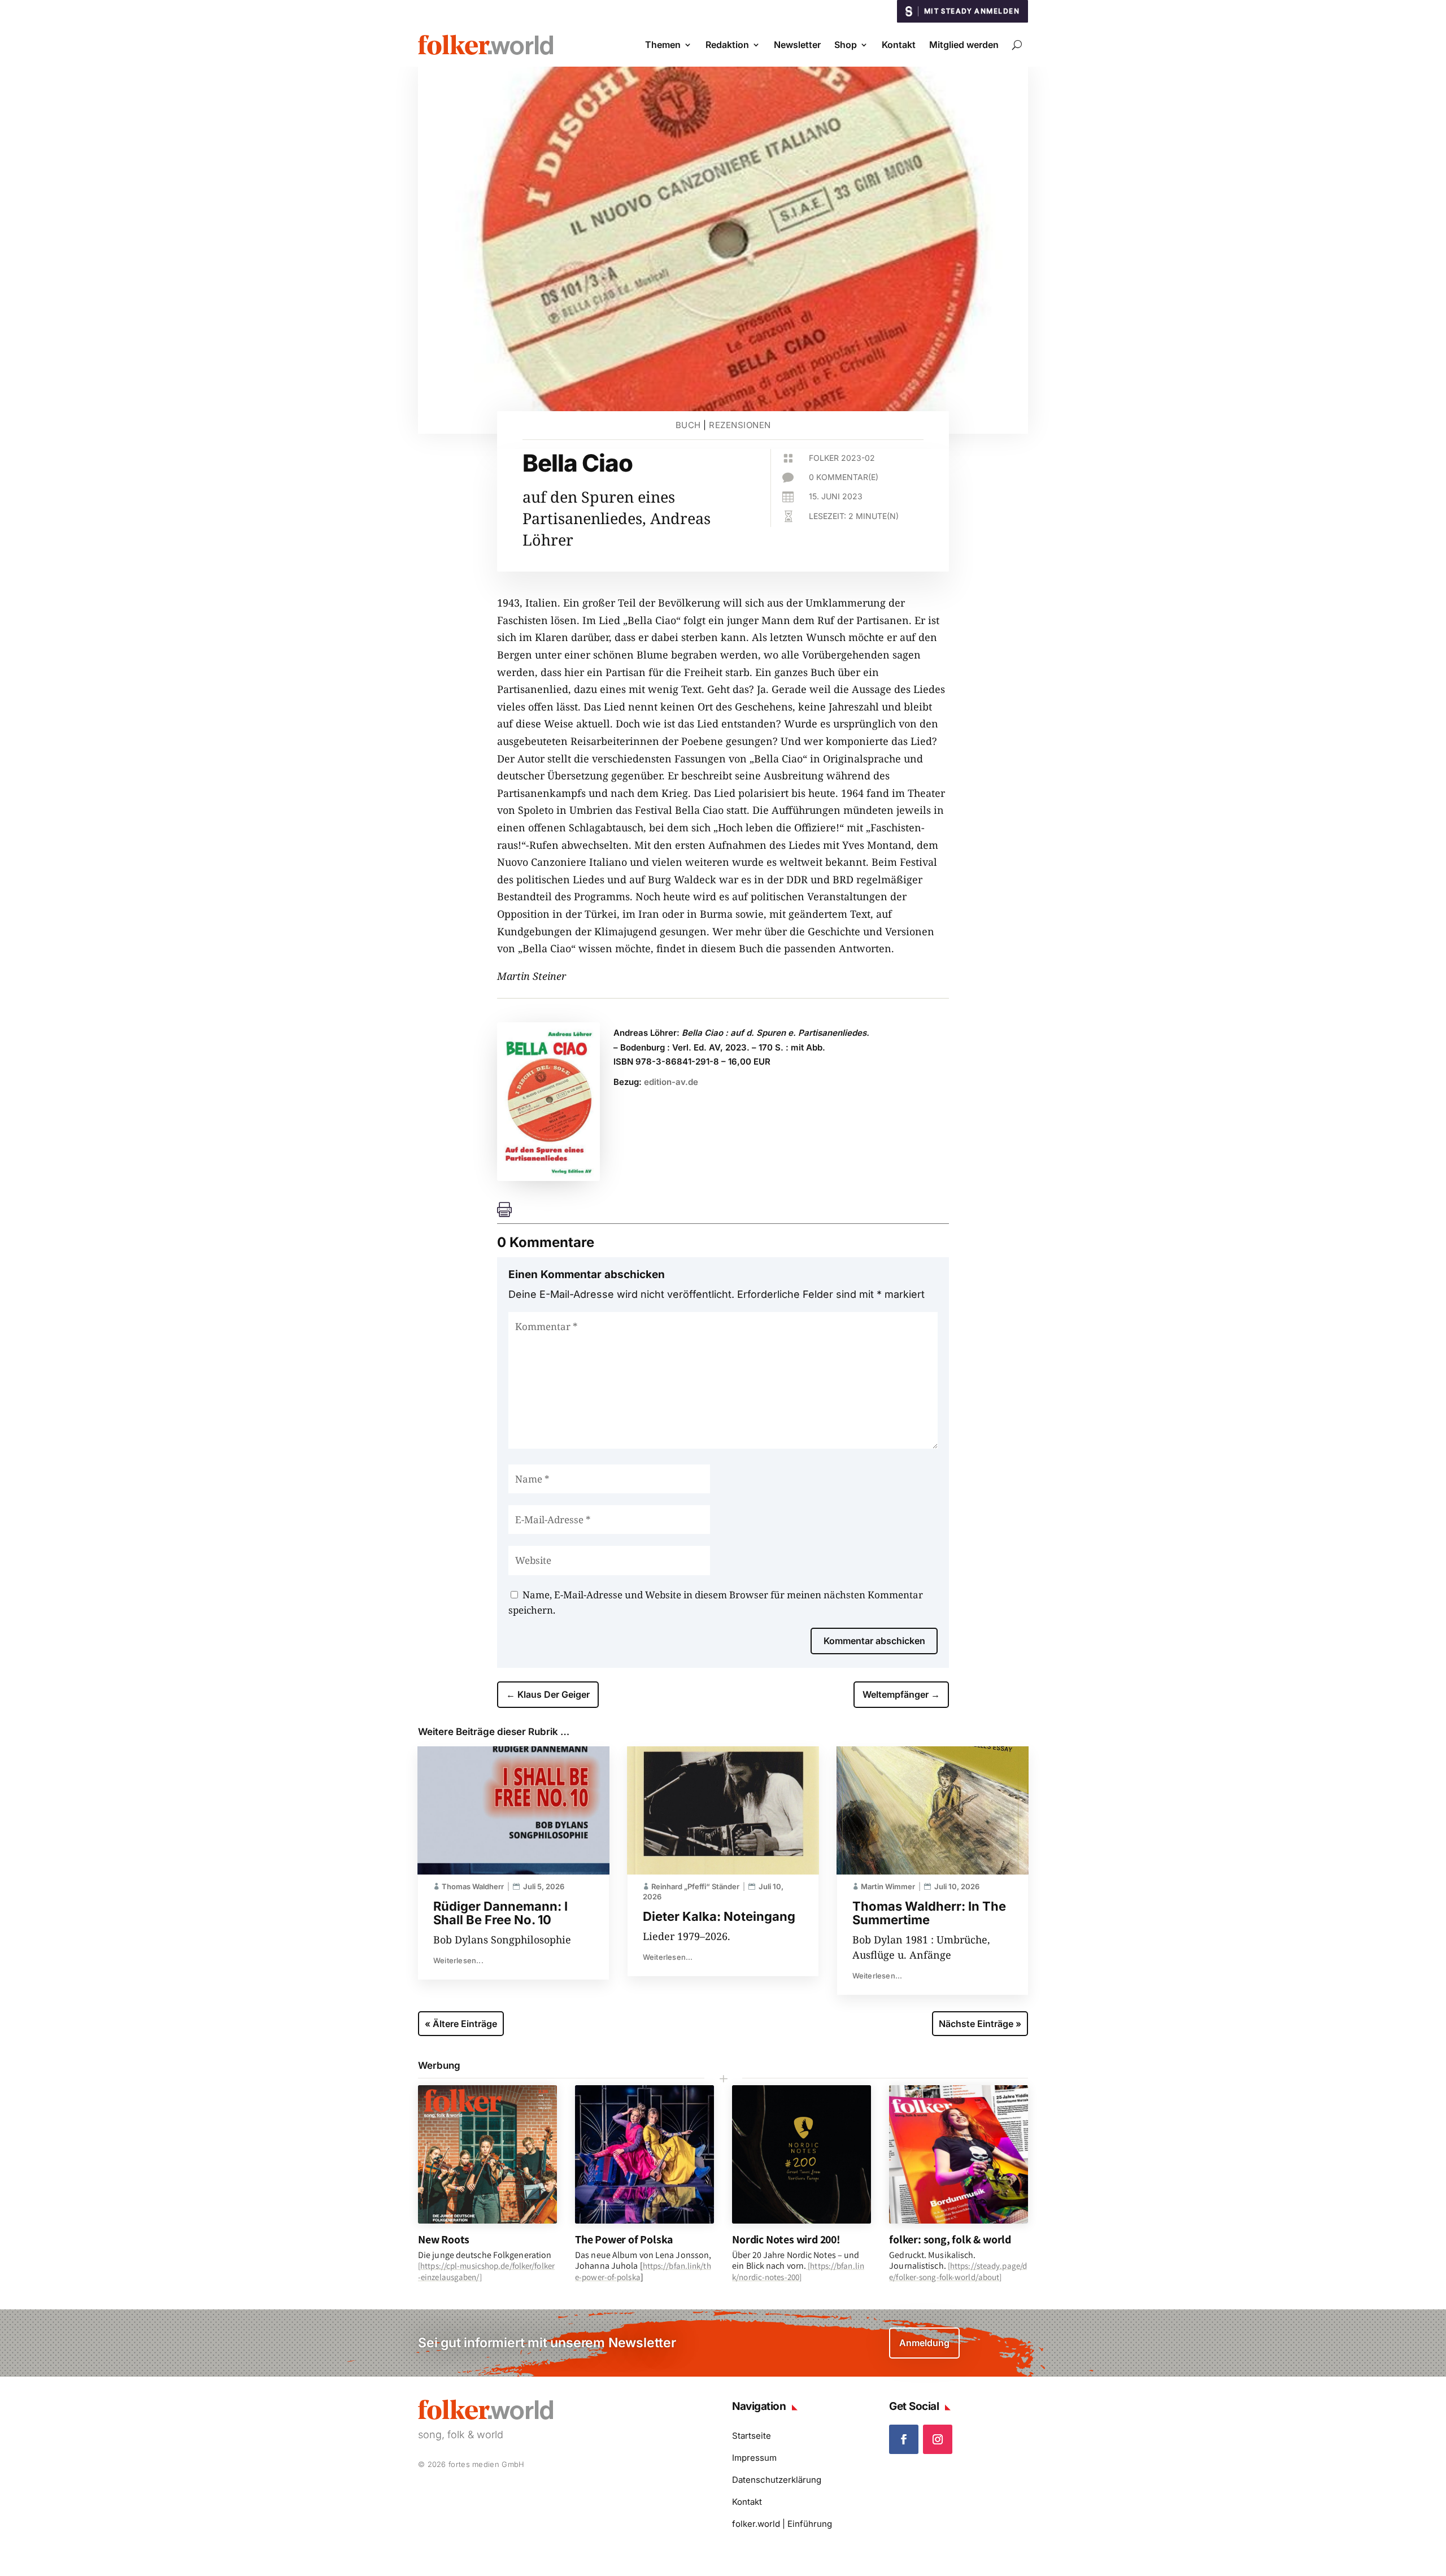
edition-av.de (671, 1082)
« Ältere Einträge (461, 2024)
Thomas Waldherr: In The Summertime (929, 1913)
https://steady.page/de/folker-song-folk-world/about (958, 2271)
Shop (846, 45)
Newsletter (797, 45)
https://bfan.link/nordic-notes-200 (798, 2271)
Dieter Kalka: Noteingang (719, 1916)
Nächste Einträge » (980, 2024)
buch (688, 425)
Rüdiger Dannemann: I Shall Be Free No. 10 (500, 1913)
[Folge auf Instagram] (938, 2439)
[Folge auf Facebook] (904, 2439)
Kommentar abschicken (874, 1641)
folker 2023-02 (842, 458)
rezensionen (740, 425)
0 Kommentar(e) (844, 477)
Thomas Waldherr (473, 1886)
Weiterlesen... (458, 1960)
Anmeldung (924, 2343)
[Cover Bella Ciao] (548, 1177)
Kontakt (899, 45)
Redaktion (727, 45)
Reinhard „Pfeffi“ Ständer (695, 1886)
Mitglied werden (964, 45)
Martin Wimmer (888, 1886)
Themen (663, 45)
